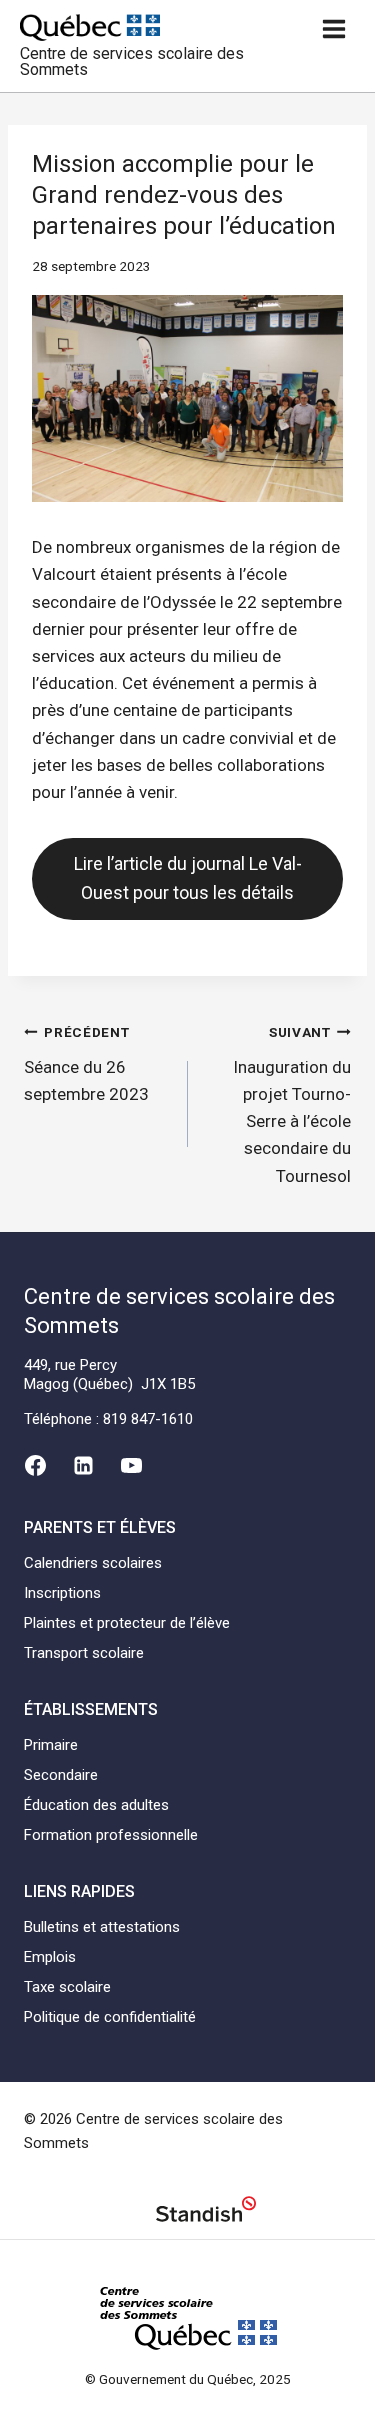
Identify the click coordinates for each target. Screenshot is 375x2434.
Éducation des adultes (96, 1805)
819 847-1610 (148, 1419)
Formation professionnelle (111, 1835)
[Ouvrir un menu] (333, 28)
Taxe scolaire (67, 1987)
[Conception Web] (206, 2212)
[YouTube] (132, 1465)
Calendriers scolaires (93, 1563)
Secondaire (61, 1775)
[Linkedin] (83, 1465)
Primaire (51, 1745)
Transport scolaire (84, 1653)
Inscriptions (62, 1593)
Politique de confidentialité (110, 2017)
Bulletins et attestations (102, 1927)
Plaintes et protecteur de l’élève (127, 1623)
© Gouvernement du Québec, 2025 (188, 2379)
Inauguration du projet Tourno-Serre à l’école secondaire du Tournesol (292, 1104)
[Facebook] (35, 1465)
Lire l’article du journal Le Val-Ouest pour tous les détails (188, 878)
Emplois (50, 1957)
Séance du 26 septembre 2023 (86, 1064)
